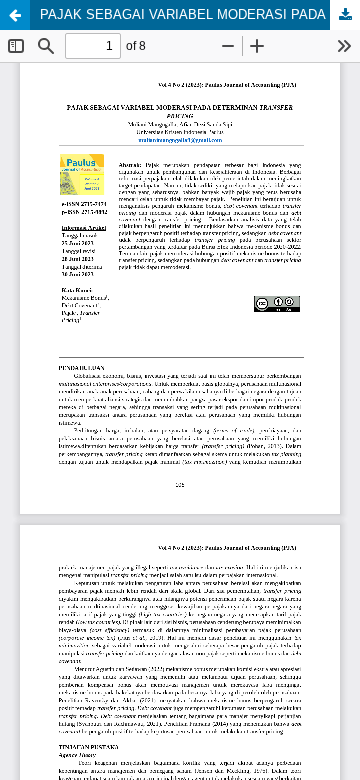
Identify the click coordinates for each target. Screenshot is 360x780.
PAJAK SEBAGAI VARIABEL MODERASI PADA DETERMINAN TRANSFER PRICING (200, 14)
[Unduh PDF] (345, 15)
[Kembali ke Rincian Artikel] (15, 15)
